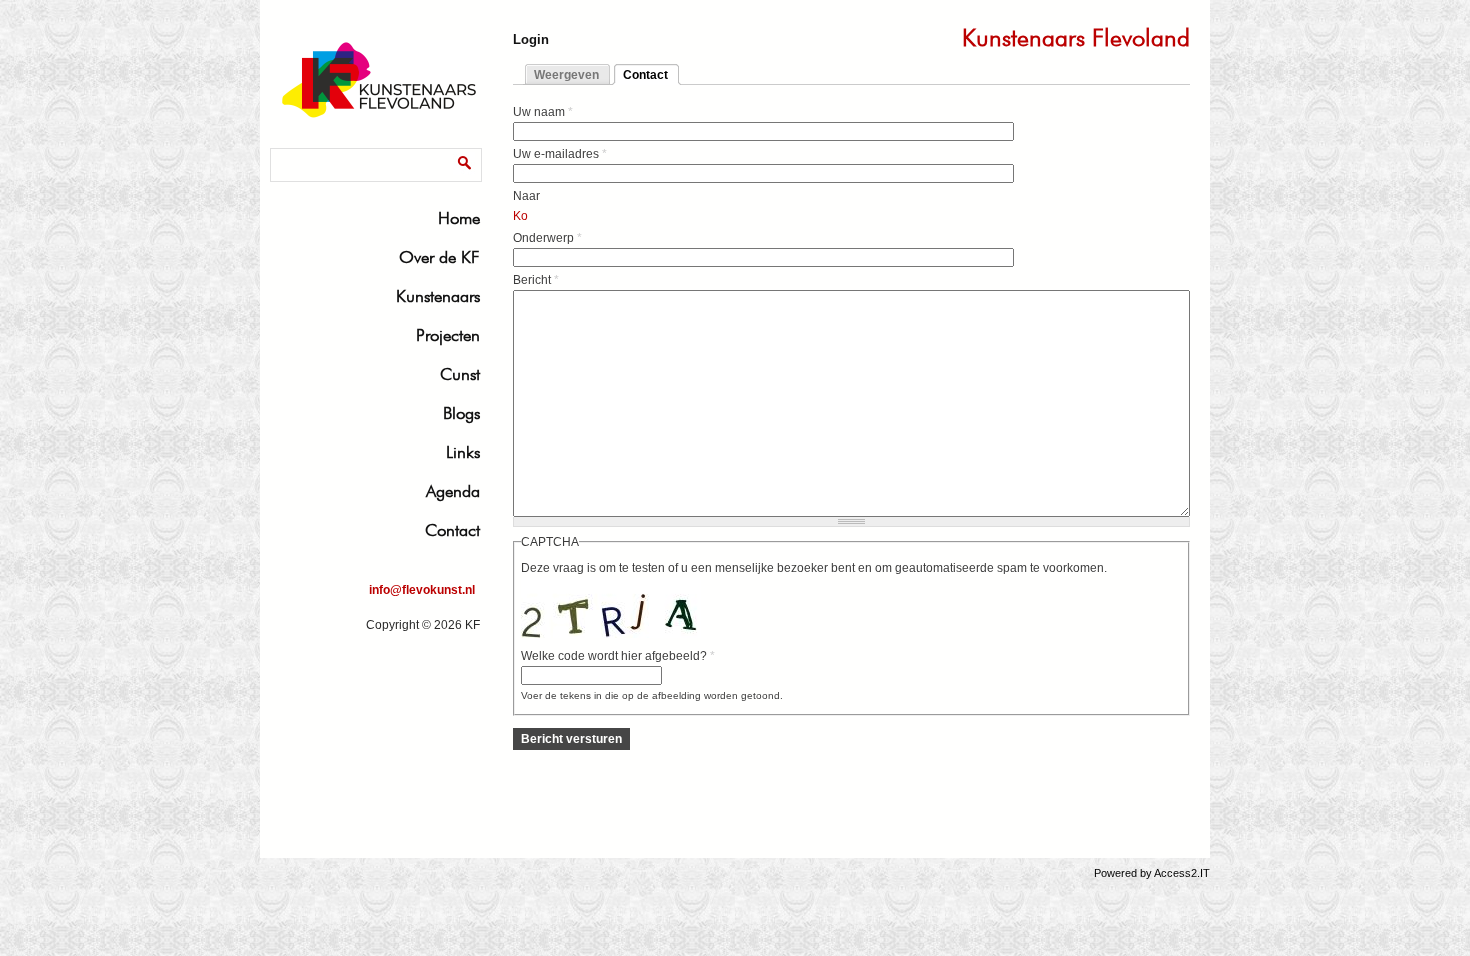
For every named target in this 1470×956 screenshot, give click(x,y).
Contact (452, 530)
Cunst (460, 374)
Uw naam (543, 112)
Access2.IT (1182, 873)
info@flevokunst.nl (422, 590)
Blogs (461, 413)
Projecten (448, 335)
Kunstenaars (438, 296)
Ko (520, 216)
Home (459, 218)
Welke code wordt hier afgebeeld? (618, 656)
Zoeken (295, 151)
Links (463, 452)
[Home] (380, 116)
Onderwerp (547, 238)
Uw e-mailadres (560, 154)
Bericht (536, 280)
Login (531, 39)
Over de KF (439, 257)
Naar (526, 196)
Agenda (453, 491)
